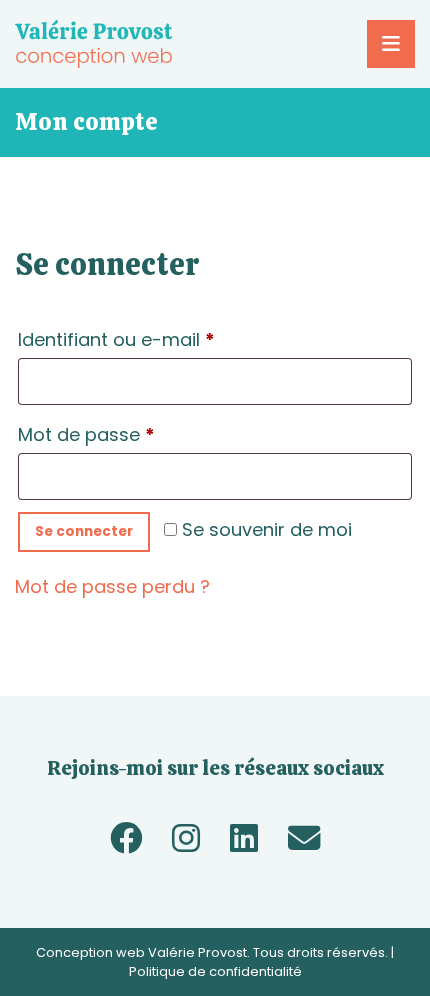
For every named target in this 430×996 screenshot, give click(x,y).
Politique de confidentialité (215, 971)
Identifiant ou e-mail (165, 339)
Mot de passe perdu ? (112, 586)
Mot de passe (135, 434)
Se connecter (84, 531)
